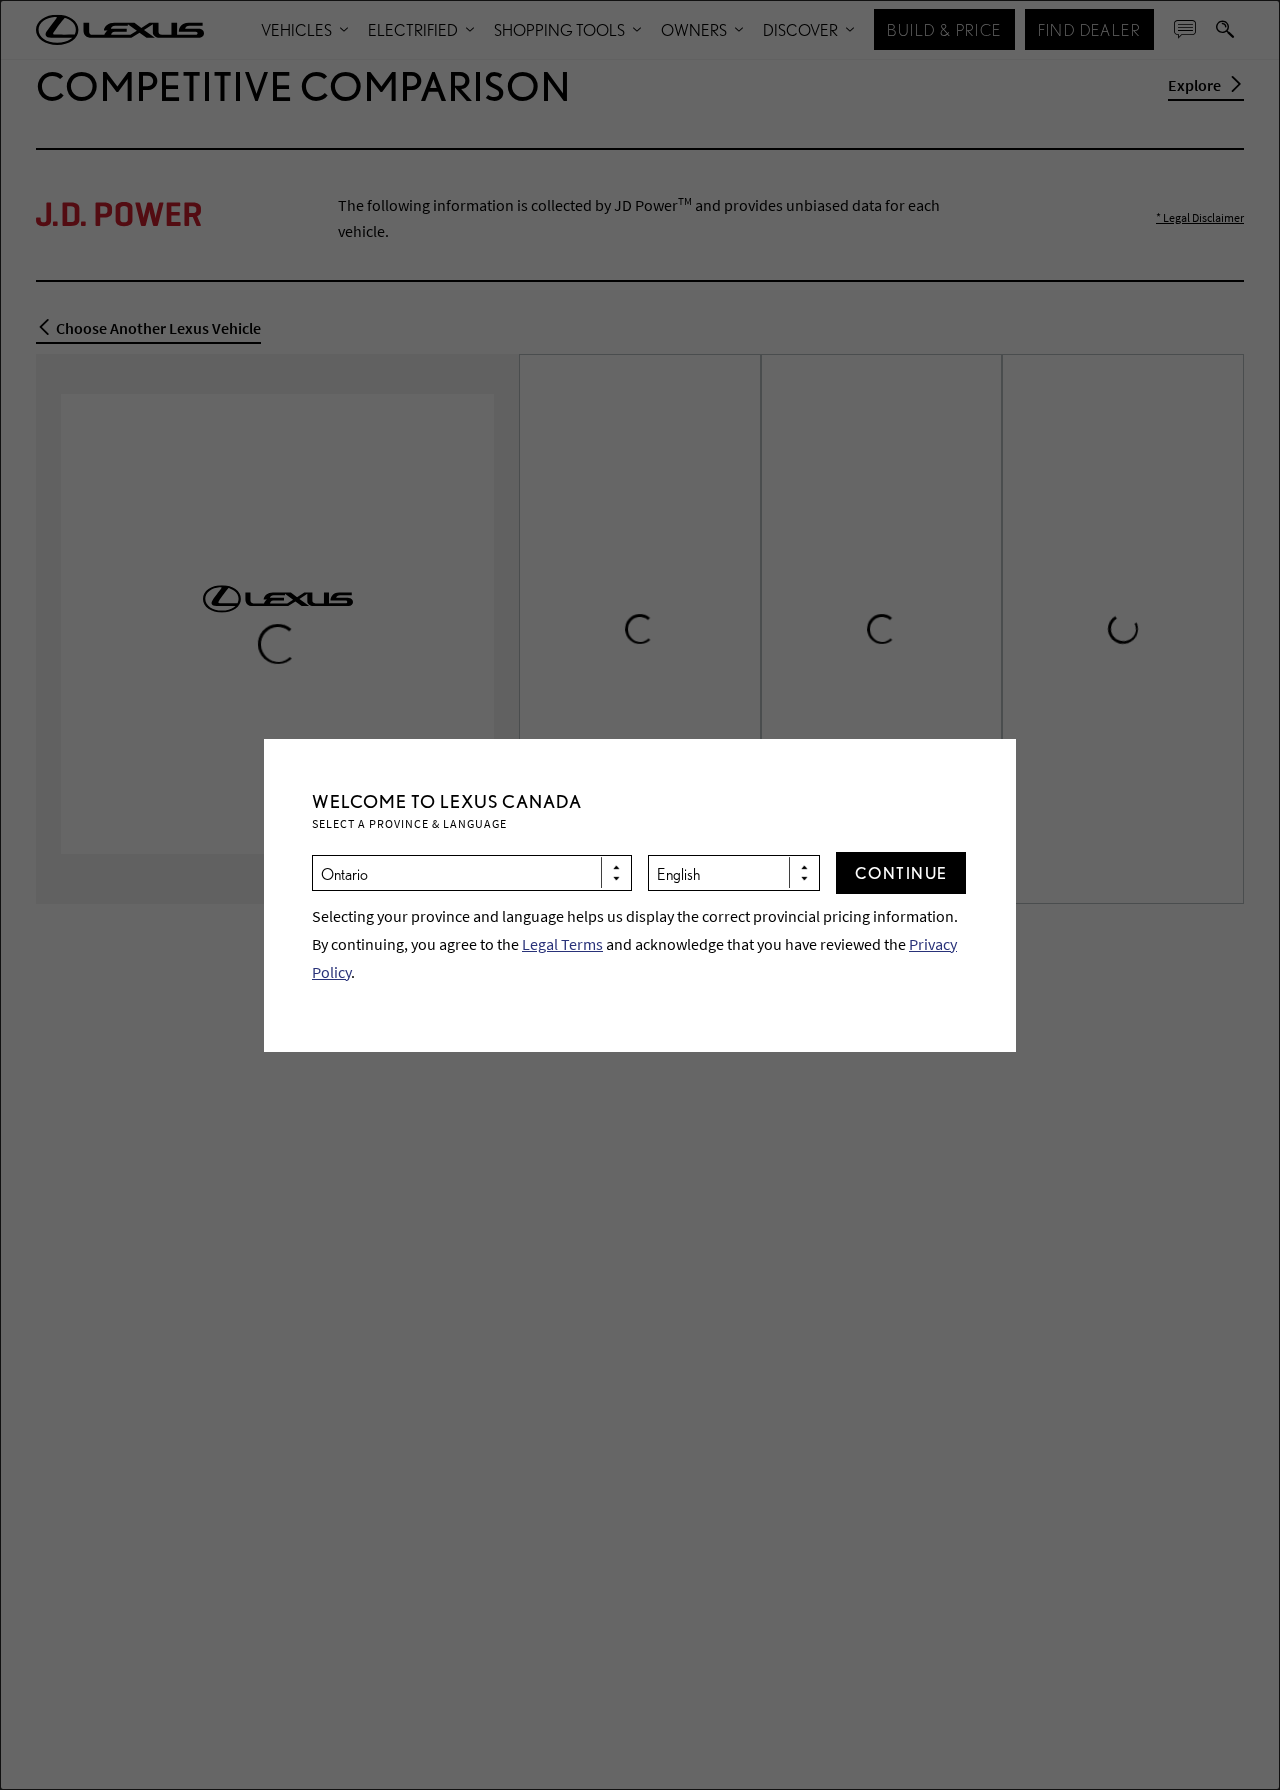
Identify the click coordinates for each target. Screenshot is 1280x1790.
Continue (901, 872)
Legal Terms (562, 944)
